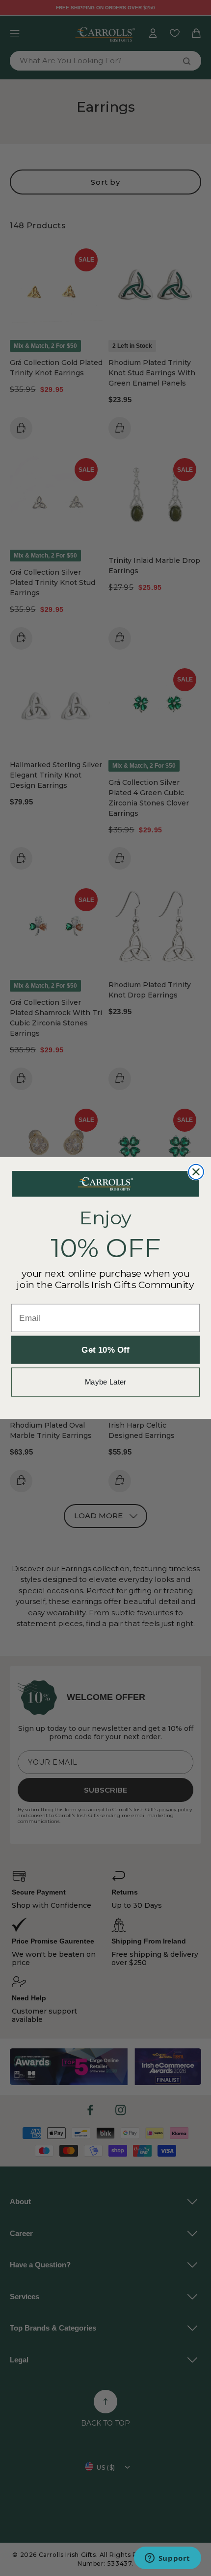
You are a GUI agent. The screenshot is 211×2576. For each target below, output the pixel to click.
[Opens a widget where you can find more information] (167, 2559)
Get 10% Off (105, 1350)
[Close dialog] (196, 1172)
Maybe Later (105, 1382)
